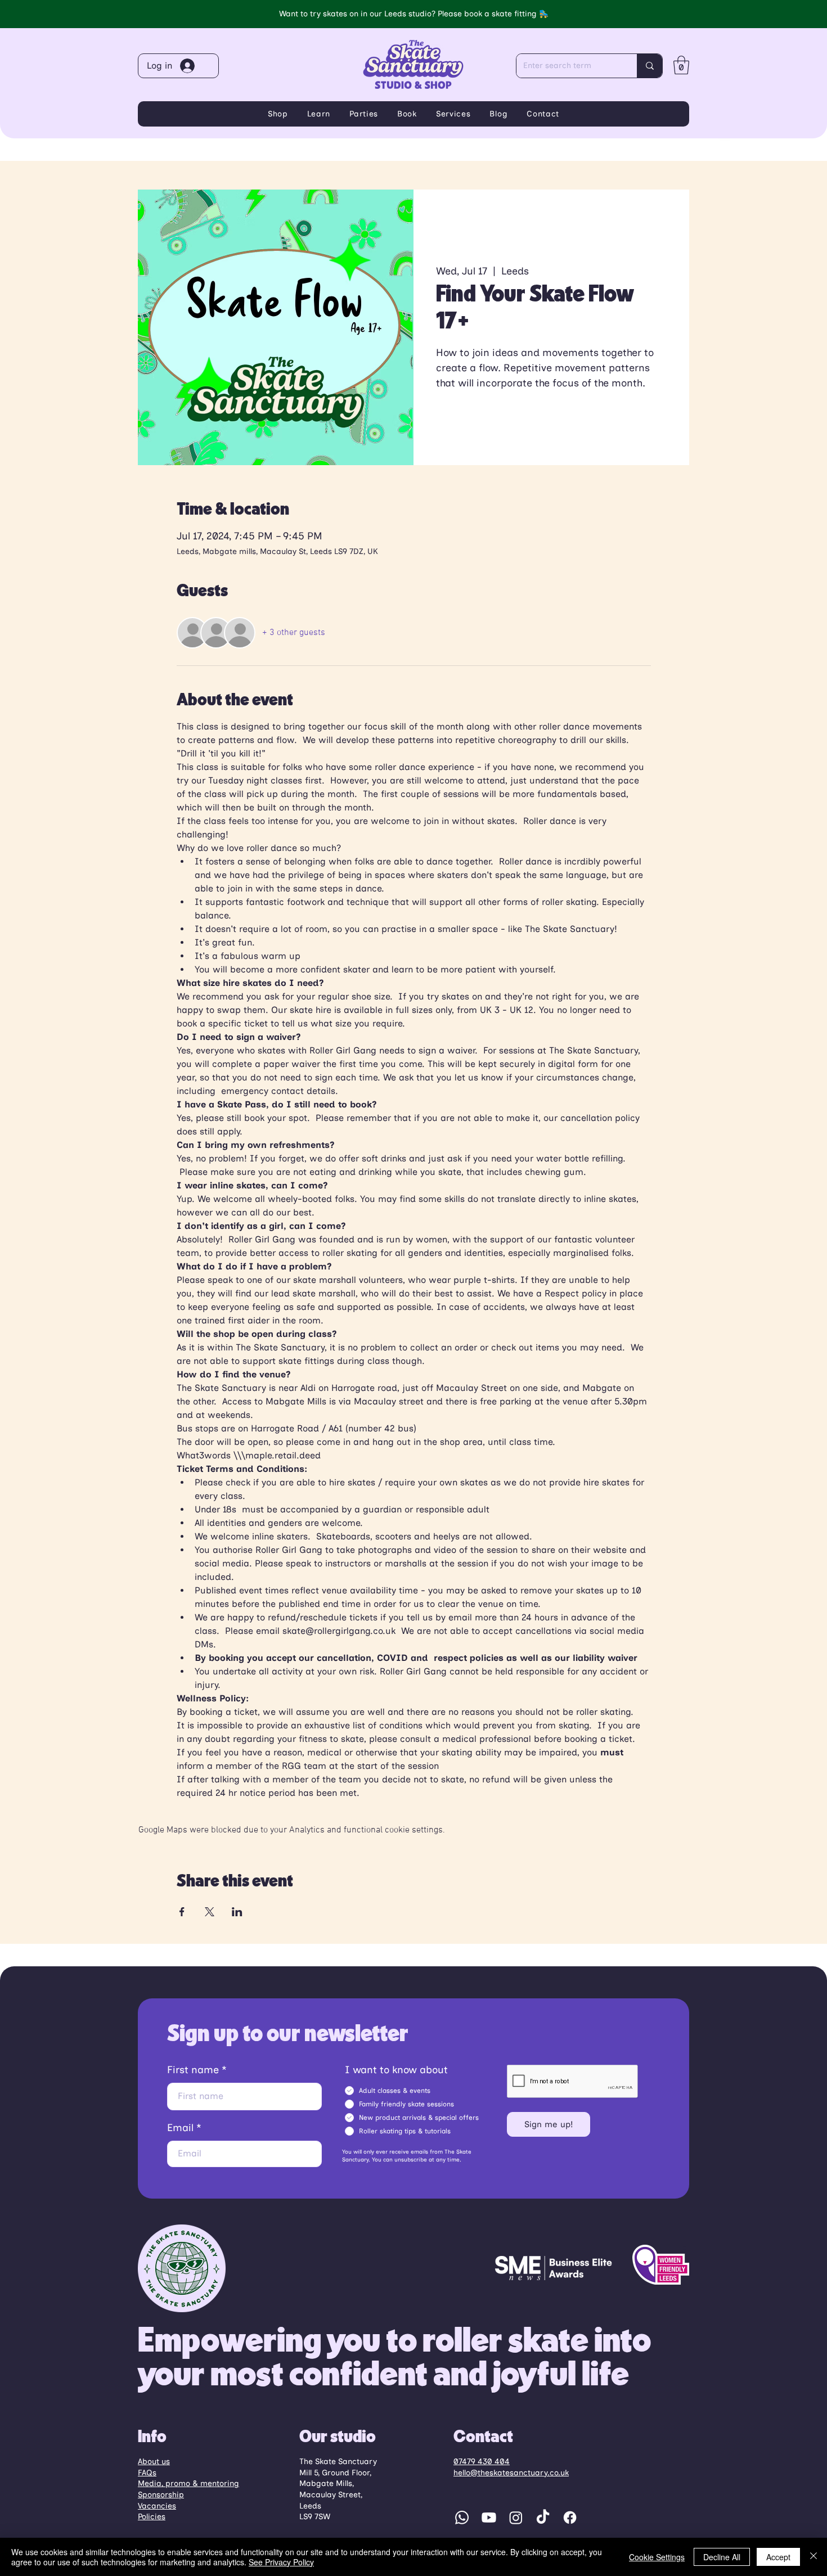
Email (180, 2128)
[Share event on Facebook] (182, 1912)
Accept (778, 2557)
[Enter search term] (650, 66)
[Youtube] (489, 2518)
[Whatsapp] (462, 2518)
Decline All (722, 2557)
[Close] (813, 2557)
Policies (152, 2517)
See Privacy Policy (281, 2562)
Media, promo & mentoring (188, 2483)
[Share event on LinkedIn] (237, 1912)
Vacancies (157, 2506)
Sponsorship (161, 2495)
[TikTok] (543, 2518)
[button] (681, 65)
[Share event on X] (210, 1912)
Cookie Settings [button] (657, 2557)
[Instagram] (516, 2518)
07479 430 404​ (482, 2462)
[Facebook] (570, 2518)
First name (193, 2070)
